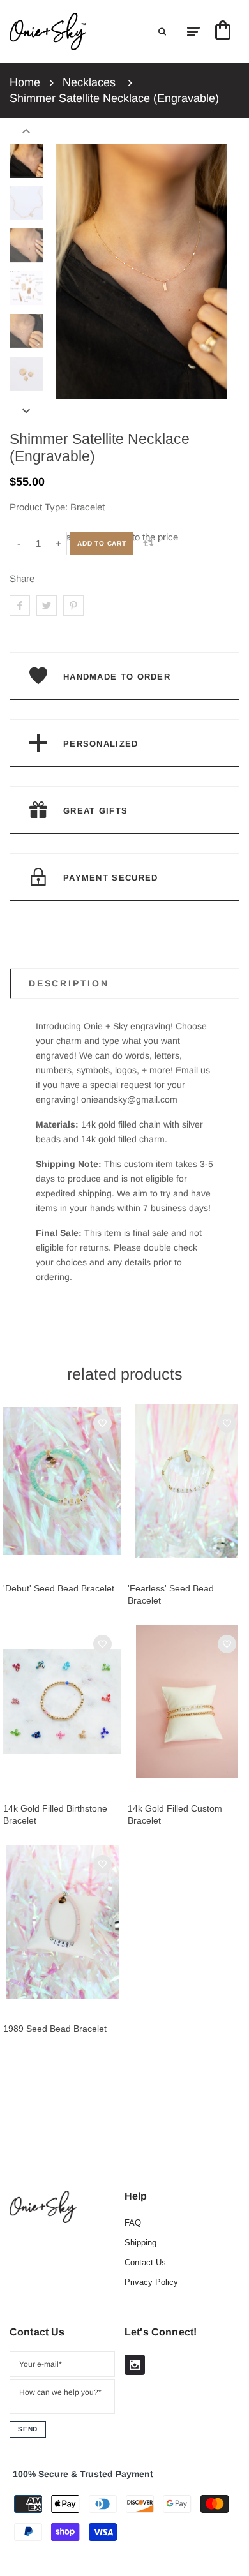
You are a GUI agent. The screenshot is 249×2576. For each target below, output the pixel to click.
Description (69, 983)
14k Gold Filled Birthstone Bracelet (55, 1814)
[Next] (211, 271)
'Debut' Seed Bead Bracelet (59, 1588)
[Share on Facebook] (20, 606)
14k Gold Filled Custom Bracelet (175, 1814)
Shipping (140, 2243)
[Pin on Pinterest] (73, 606)
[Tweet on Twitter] (47, 606)
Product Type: (39, 507)
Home (25, 82)
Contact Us (145, 2262)
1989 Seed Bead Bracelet (55, 2029)
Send (28, 2429)
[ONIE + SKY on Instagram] (135, 2365)
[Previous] (72, 271)
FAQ (133, 2223)
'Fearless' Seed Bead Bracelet (171, 1594)
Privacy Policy (151, 2282)
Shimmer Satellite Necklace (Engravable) (114, 98)
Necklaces (89, 82)
